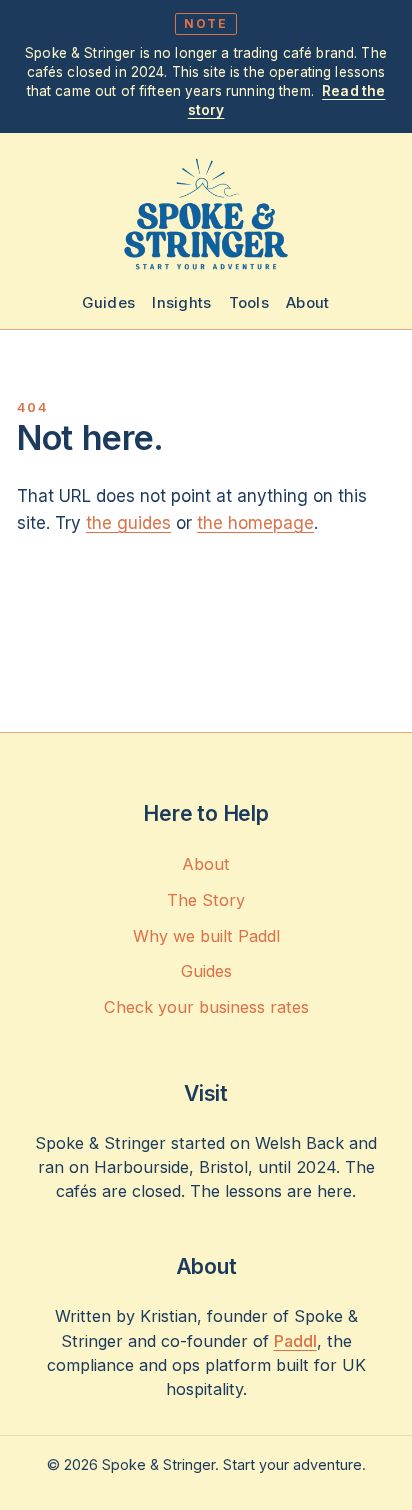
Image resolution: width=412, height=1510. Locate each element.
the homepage (255, 523)
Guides (108, 303)
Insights (181, 303)
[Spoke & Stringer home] (206, 214)
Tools (249, 303)
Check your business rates (206, 1007)
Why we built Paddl (206, 936)
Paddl (295, 1341)
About (308, 303)
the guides (128, 523)
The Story (206, 900)
